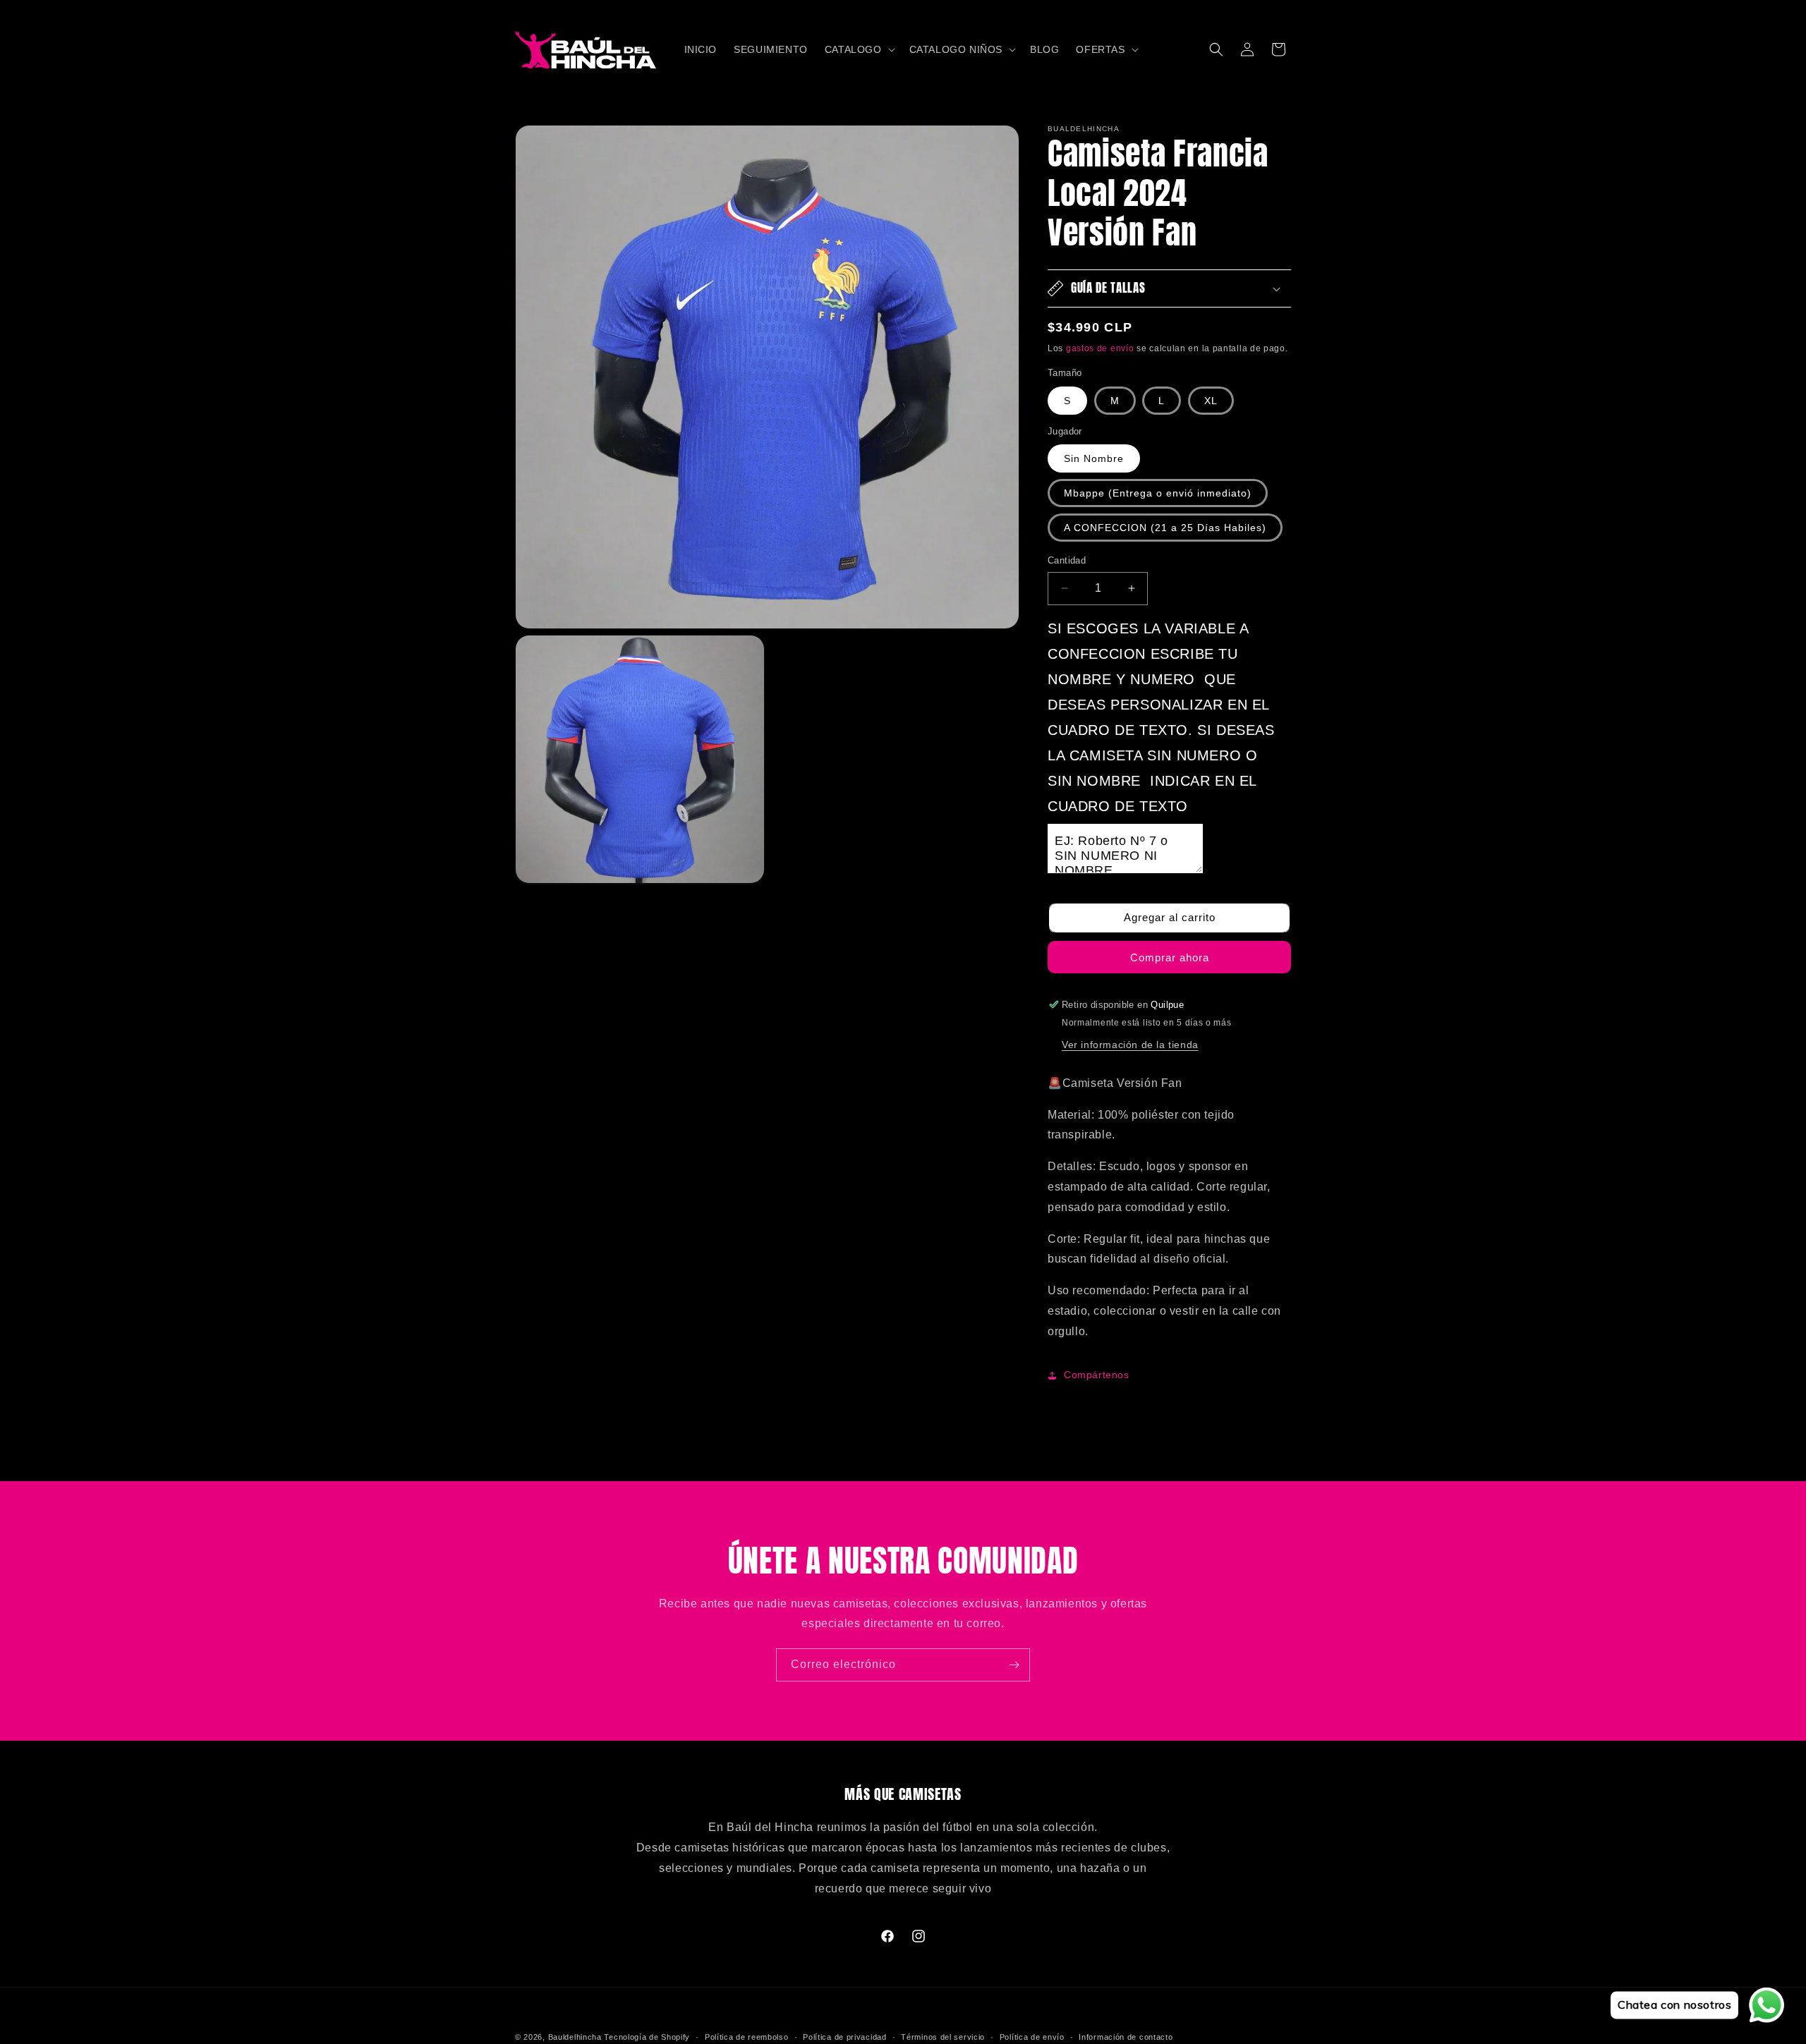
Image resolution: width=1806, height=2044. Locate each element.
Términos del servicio (943, 2036)
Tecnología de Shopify (647, 2037)
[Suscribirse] (1014, 1665)
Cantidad (1067, 560)
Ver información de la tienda (1130, 1045)
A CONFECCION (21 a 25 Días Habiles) (1165, 528)
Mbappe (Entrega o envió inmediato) (1158, 493)
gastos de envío (1100, 348)
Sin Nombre (1094, 458)
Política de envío (1032, 2036)
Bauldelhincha (575, 2037)
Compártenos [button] (1097, 1375)
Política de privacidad (844, 2036)
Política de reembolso (747, 2036)
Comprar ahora (1170, 957)
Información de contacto (1126, 2036)
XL (1211, 401)
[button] (859, 49)
